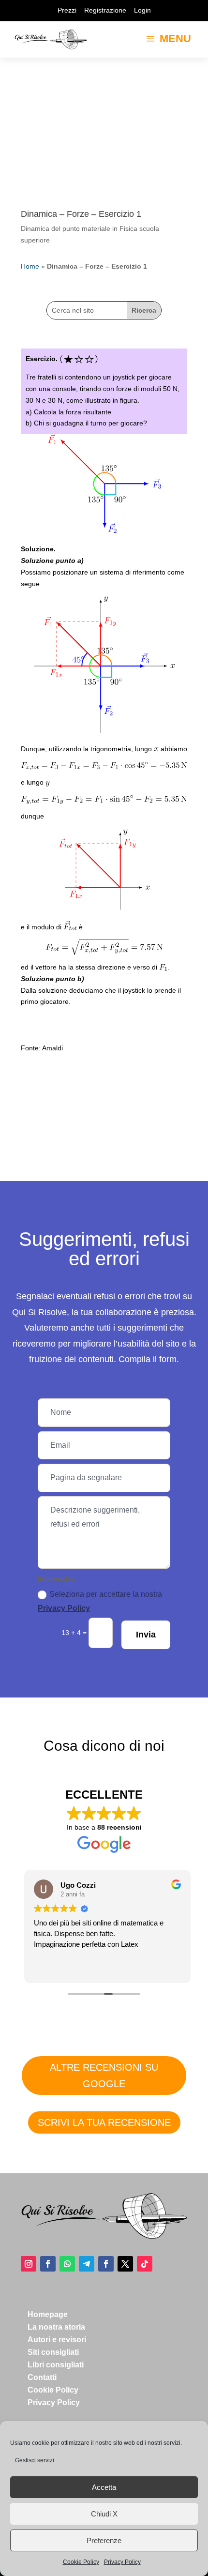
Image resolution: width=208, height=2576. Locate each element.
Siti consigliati (53, 2352)
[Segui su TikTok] (145, 2264)
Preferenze (104, 2540)
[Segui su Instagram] (29, 2264)
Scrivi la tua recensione (104, 2122)
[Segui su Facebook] (48, 2264)
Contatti (42, 2377)
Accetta (104, 2487)
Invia (146, 1635)
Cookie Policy (81, 2562)
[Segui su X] (125, 2264)
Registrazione (105, 10)
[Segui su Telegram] (87, 2264)
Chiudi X (104, 2514)
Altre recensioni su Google (104, 2076)
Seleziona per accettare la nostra (100, 1601)
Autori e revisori (57, 2340)
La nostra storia (56, 2327)
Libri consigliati (56, 2365)
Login (142, 10)
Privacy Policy (122, 2562)
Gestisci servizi (35, 2460)
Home (30, 266)
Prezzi (67, 10)
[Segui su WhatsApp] (67, 2264)
